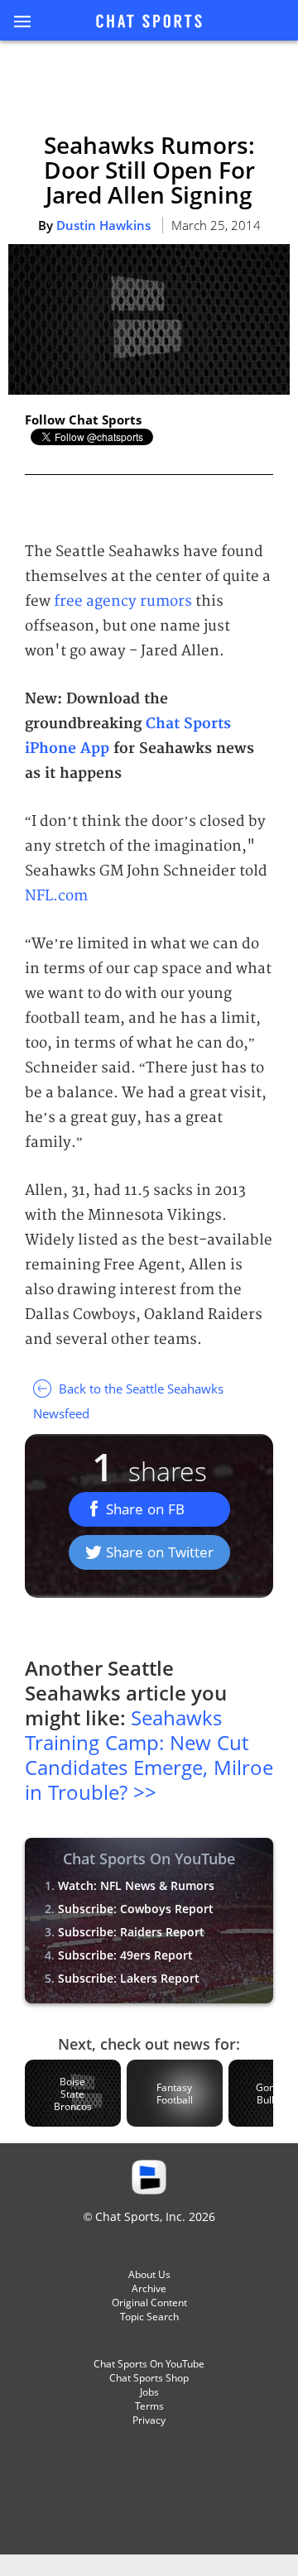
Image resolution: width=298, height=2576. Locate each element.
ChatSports (149, 22)
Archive (149, 2288)
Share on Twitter (160, 1552)
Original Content (149, 2303)
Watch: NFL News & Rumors (136, 1885)
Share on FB (145, 1509)
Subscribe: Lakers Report (129, 1978)
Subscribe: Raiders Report (131, 1932)
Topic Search (149, 2317)
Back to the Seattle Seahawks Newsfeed (128, 1401)
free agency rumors (123, 601)
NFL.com (56, 896)
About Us (149, 2274)
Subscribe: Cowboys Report (136, 1909)
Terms (149, 2406)
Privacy (149, 2420)
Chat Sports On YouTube (149, 2364)
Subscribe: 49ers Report (125, 1955)
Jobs (149, 2392)
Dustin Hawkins (103, 225)
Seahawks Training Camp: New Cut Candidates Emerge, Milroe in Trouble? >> (149, 1755)
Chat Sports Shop (149, 2378)
